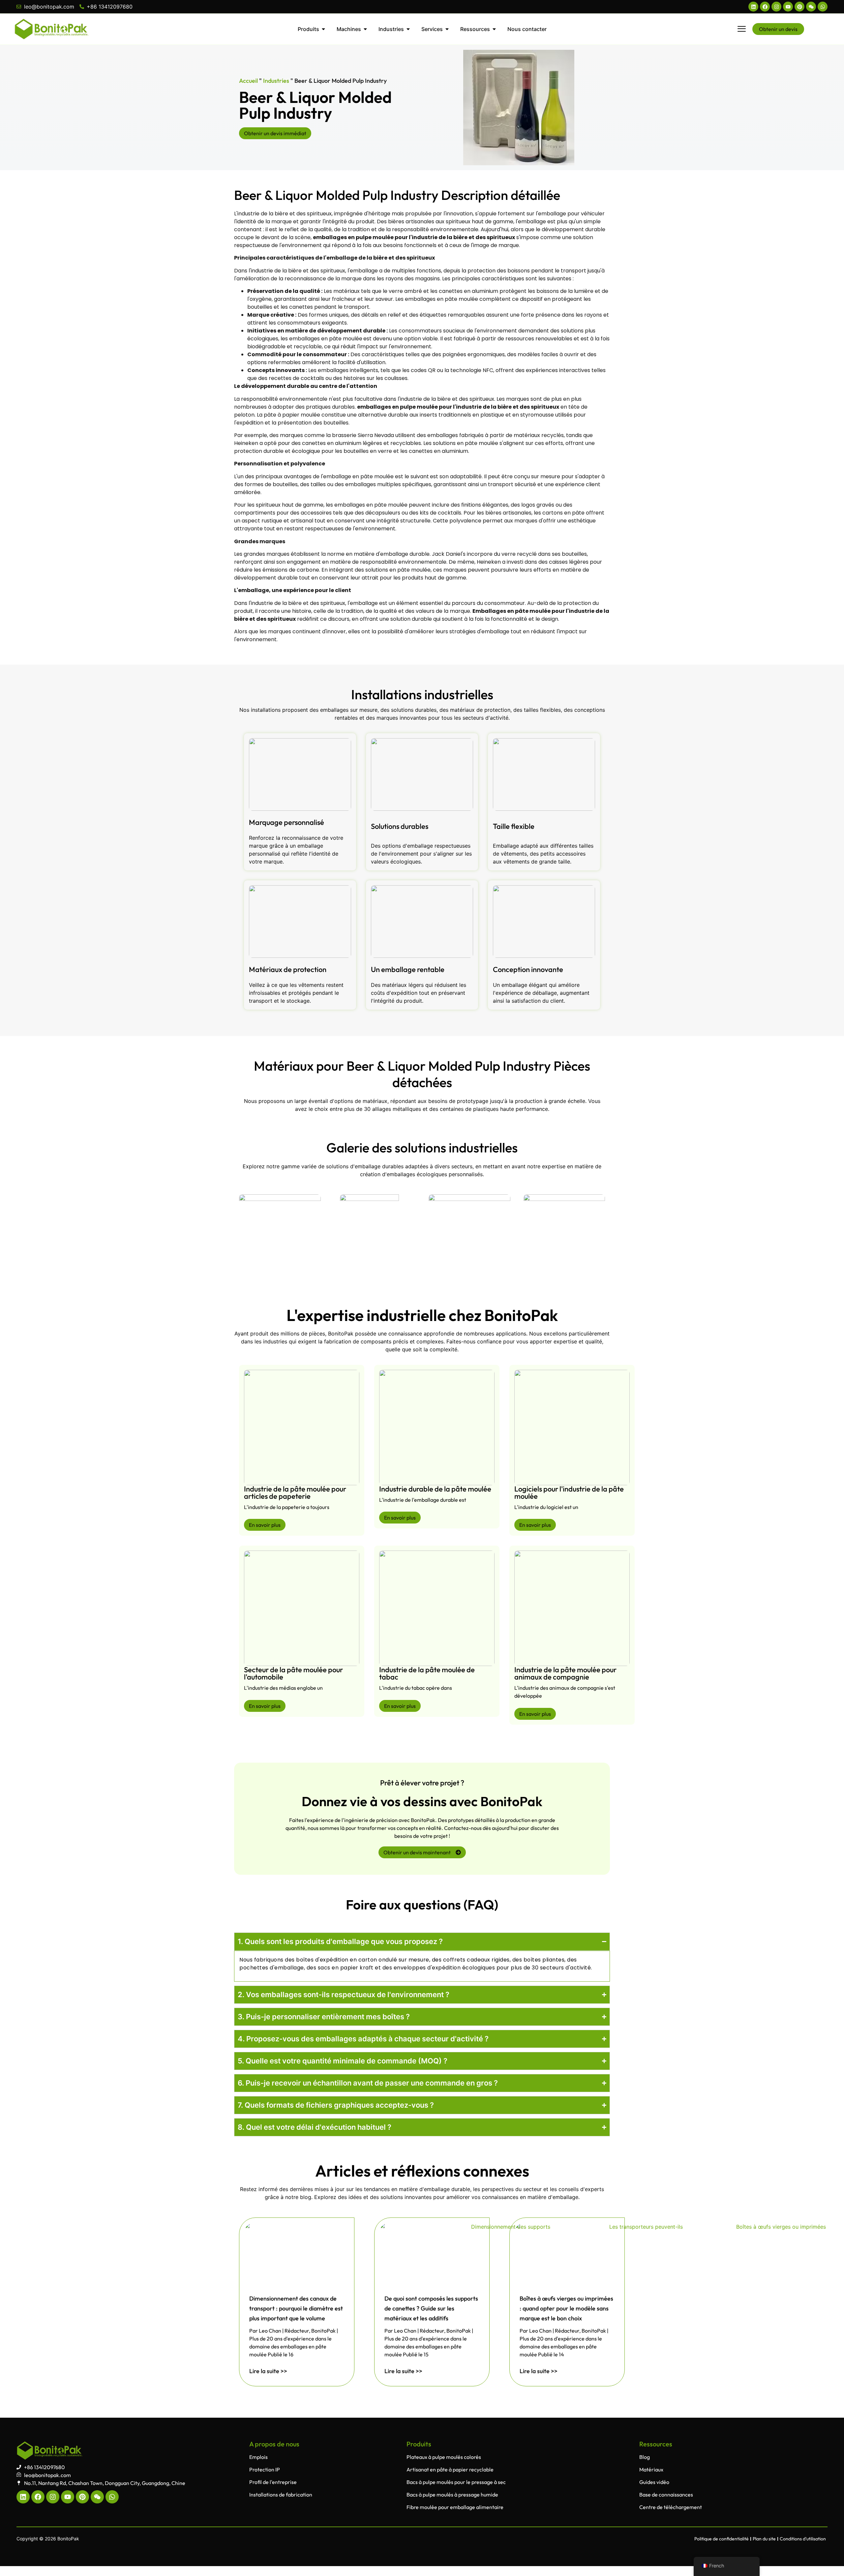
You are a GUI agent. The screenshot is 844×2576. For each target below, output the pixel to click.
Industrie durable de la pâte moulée (435, 1489)
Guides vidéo (654, 2482)
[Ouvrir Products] (323, 29)
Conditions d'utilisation (803, 2539)
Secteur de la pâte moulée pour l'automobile (293, 1673)
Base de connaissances (666, 2495)
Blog (645, 2457)
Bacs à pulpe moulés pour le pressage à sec (456, 2482)
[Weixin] (811, 7)
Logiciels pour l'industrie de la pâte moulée (569, 1492)
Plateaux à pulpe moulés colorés (444, 2457)
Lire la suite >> (268, 2371)
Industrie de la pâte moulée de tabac (427, 1673)
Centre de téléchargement (671, 2507)
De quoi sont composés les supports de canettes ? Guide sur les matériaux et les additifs (431, 2308)
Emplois (258, 2457)
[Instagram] (776, 7)
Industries (276, 81)
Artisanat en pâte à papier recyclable (450, 2469)
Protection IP (265, 2469)
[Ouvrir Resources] (494, 29)
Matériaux (651, 2469)
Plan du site (764, 2539)
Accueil (248, 81)
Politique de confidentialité (722, 2539)
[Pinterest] (799, 7)
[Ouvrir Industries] (408, 29)
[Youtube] (788, 7)
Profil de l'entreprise (273, 2482)
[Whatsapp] (823, 7)
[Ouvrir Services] (447, 29)
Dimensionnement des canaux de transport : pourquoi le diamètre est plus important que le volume (296, 2308)
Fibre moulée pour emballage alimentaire (455, 2507)
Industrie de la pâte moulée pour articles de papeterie (295, 1492)
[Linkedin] (753, 7)
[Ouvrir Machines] (365, 29)
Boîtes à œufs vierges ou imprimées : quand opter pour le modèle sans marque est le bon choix (566, 2308)
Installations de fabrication (281, 2495)
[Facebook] (765, 7)
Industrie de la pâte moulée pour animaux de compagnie (565, 1673)
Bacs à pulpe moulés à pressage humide (452, 2495)
